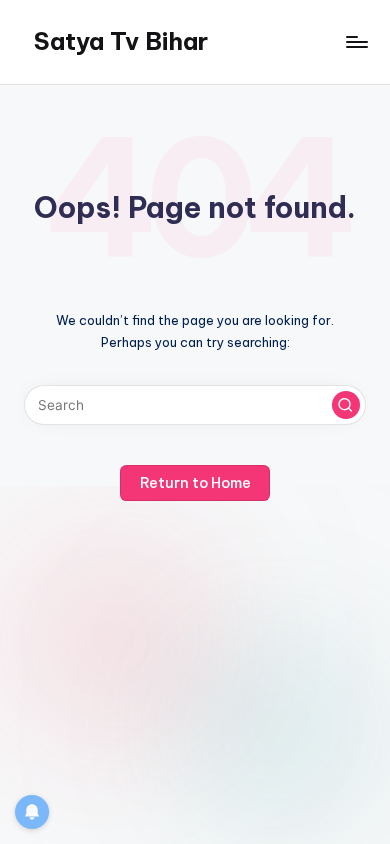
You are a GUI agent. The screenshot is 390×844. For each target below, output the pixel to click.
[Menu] (356, 41)
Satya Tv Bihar (121, 41)
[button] (346, 405)
